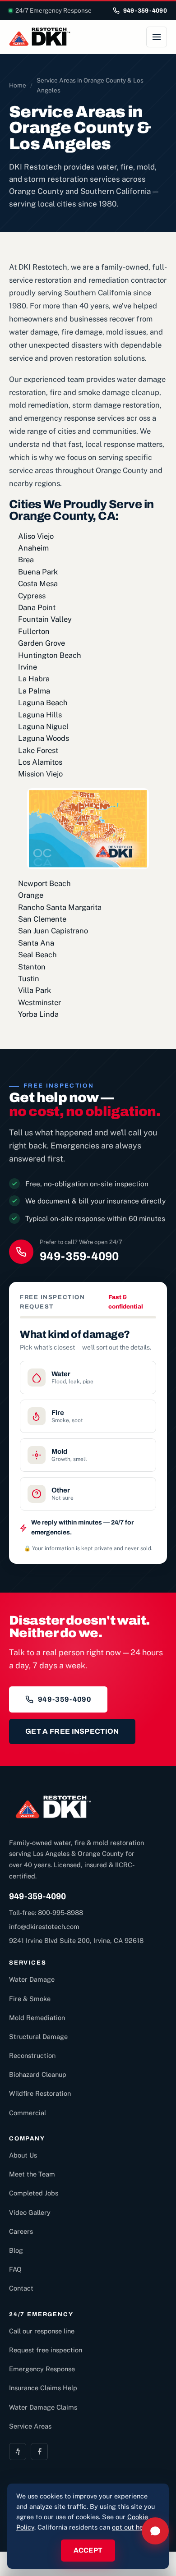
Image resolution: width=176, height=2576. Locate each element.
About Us (23, 2155)
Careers (21, 2231)
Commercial (28, 2113)
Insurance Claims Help (43, 2388)
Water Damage (32, 1979)
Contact (21, 2288)
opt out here (131, 2527)
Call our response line (42, 2331)
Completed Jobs (34, 2193)
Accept (88, 2550)
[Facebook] (39, 2452)
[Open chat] (155, 2531)
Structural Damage (38, 2036)
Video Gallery (30, 2212)
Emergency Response (42, 2369)
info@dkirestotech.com (44, 1926)
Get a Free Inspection (72, 1731)
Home (18, 85)
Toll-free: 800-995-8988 (46, 1912)
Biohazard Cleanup (38, 2074)
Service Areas (30, 2426)
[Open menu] (157, 37)
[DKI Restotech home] (40, 37)
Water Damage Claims (43, 2407)
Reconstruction (32, 2055)
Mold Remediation (37, 2018)
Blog (16, 2250)
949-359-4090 (145, 11)
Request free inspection (46, 2350)
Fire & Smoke (30, 1999)
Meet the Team (32, 2174)
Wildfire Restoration (40, 2093)
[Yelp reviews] (18, 2452)
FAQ (15, 2269)
